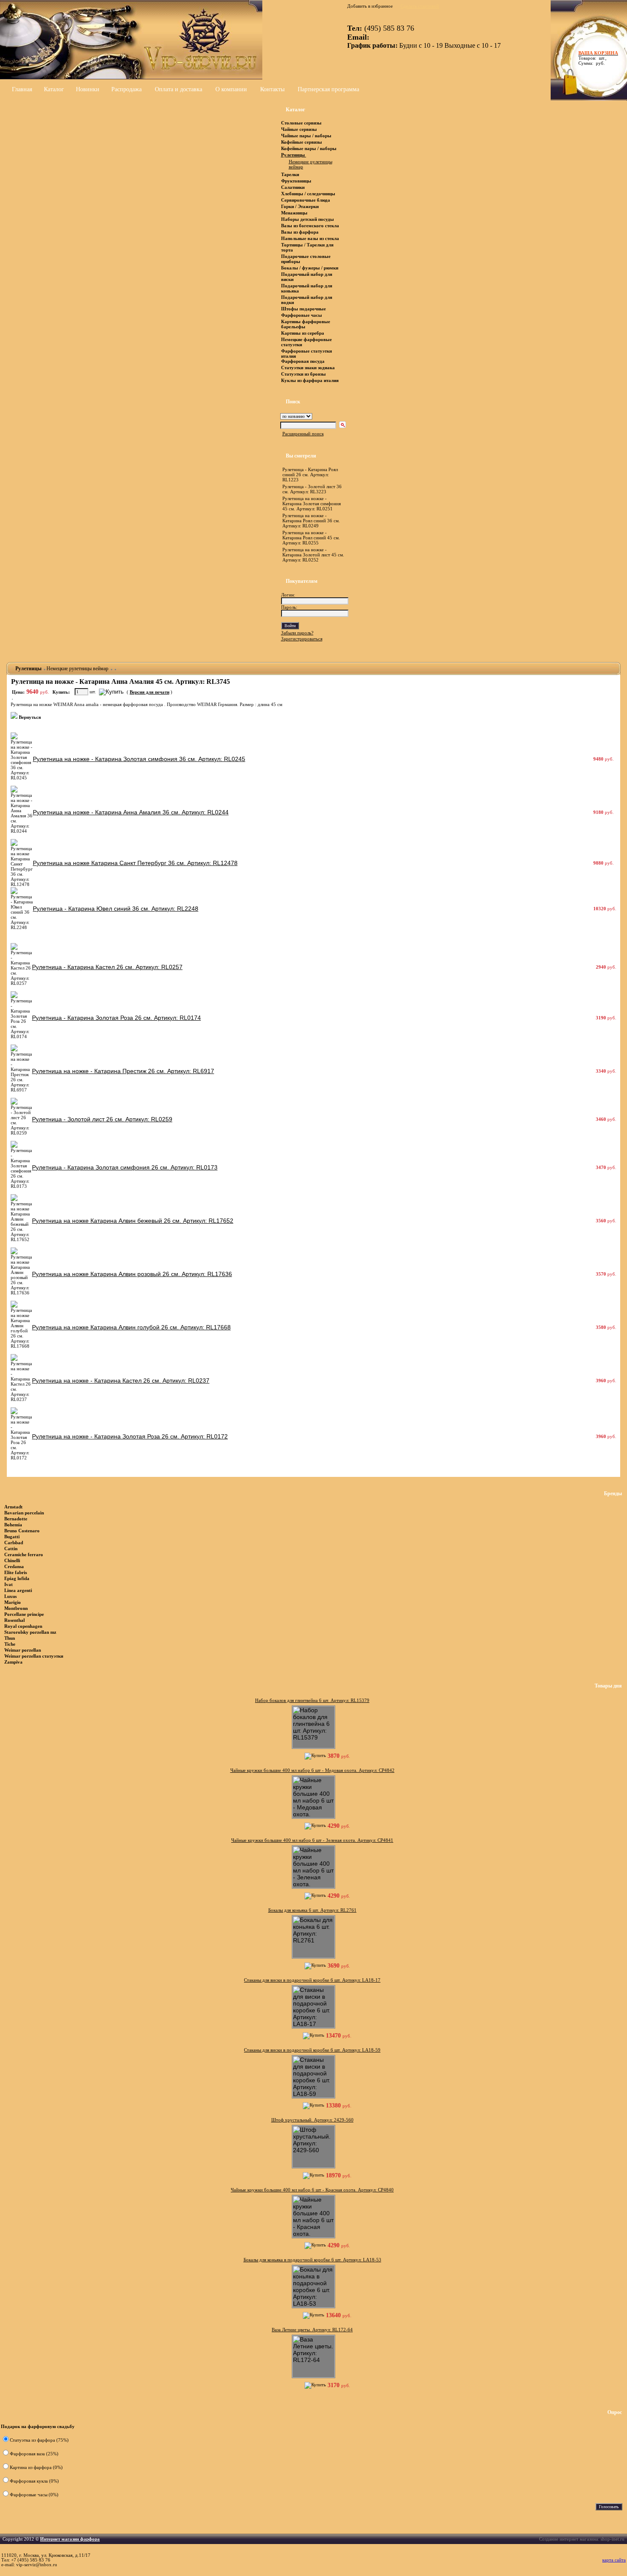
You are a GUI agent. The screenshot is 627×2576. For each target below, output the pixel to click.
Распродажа (126, 89)
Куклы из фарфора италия (310, 380)
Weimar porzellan (23, 1650)
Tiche (10, 1644)
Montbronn (16, 1608)
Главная (22, 89)
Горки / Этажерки (300, 206)
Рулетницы (294, 155)
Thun (10, 1638)
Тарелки (290, 174)
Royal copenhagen (23, 1626)
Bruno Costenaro (22, 1531)
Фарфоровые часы (302, 315)
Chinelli (12, 1560)
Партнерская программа (328, 89)
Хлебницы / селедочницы (308, 194)
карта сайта (614, 2560)
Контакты (272, 89)
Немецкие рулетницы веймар (78, 669)
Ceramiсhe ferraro (24, 1554)
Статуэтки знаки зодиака (309, 368)
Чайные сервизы (300, 129)
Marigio (13, 1602)
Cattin (11, 1548)
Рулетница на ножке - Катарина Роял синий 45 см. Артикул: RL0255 (311, 538)
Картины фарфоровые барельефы (306, 324)
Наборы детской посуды (308, 219)
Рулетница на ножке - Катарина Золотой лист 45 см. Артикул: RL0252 (313, 555)
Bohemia (13, 1525)
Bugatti (12, 1537)
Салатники (293, 187)
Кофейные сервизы (302, 142)
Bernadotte (16, 1519)
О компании (231, 89)
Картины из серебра (303, 333)
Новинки (88, 89)
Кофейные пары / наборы (309, 148)
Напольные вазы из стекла (310, 238)
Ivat (9, 1584)
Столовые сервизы (301, 123)
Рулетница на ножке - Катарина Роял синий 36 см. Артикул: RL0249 (311, 521)
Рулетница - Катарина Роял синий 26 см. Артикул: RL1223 (310, 475)
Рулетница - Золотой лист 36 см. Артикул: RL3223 (312, 489)
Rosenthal (15, 1620)
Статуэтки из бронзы (303, 374)
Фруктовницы (296, 181)
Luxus (10, 1596)
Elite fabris (16, 1572)
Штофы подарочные (303, 309)
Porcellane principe (24, 1614)
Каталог (54, 89)
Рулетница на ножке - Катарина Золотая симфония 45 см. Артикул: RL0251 (312, 504)
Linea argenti (18, 1590)
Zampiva (13, 1662)
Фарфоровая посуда (303, 361)
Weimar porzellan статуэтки (34, 1656)
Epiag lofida (17, 1578)
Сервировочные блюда (306, 200)
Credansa (14, 1566)
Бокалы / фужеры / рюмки (310, 268)
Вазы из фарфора (300, 232)
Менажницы (294, 213)
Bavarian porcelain (24, 1513)
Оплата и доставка (179, 89)
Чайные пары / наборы (306, 136)
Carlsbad (14, 1543)
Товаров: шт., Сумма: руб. (596, 58)
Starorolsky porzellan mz (30, 1632)
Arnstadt (13, 1507)
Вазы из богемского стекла (310, 226)
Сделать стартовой (420, 6)
